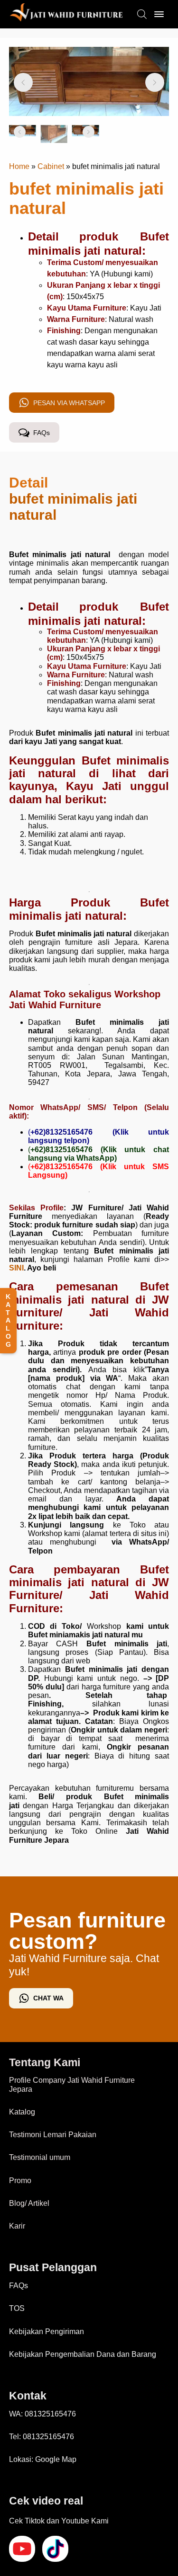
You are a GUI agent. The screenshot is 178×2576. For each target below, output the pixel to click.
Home (19, 166)
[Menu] (159, 14)
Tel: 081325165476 (42, 2437)
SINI (16, 1268)
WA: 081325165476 (42, 2414)
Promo (20, 2181)
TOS (17, 2308)
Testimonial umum (40, 2157)
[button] (23, 82)
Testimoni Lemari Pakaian (53, 2135)
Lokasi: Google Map (43, 2459)
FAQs (19, 2286)
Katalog (22, 2112)
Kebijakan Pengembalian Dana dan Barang (83, 2354)
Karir (17, 2226)
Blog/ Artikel (29, 2203)
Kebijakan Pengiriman (47, 2332)
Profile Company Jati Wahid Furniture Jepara (72, 2084)
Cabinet (51, 166)
